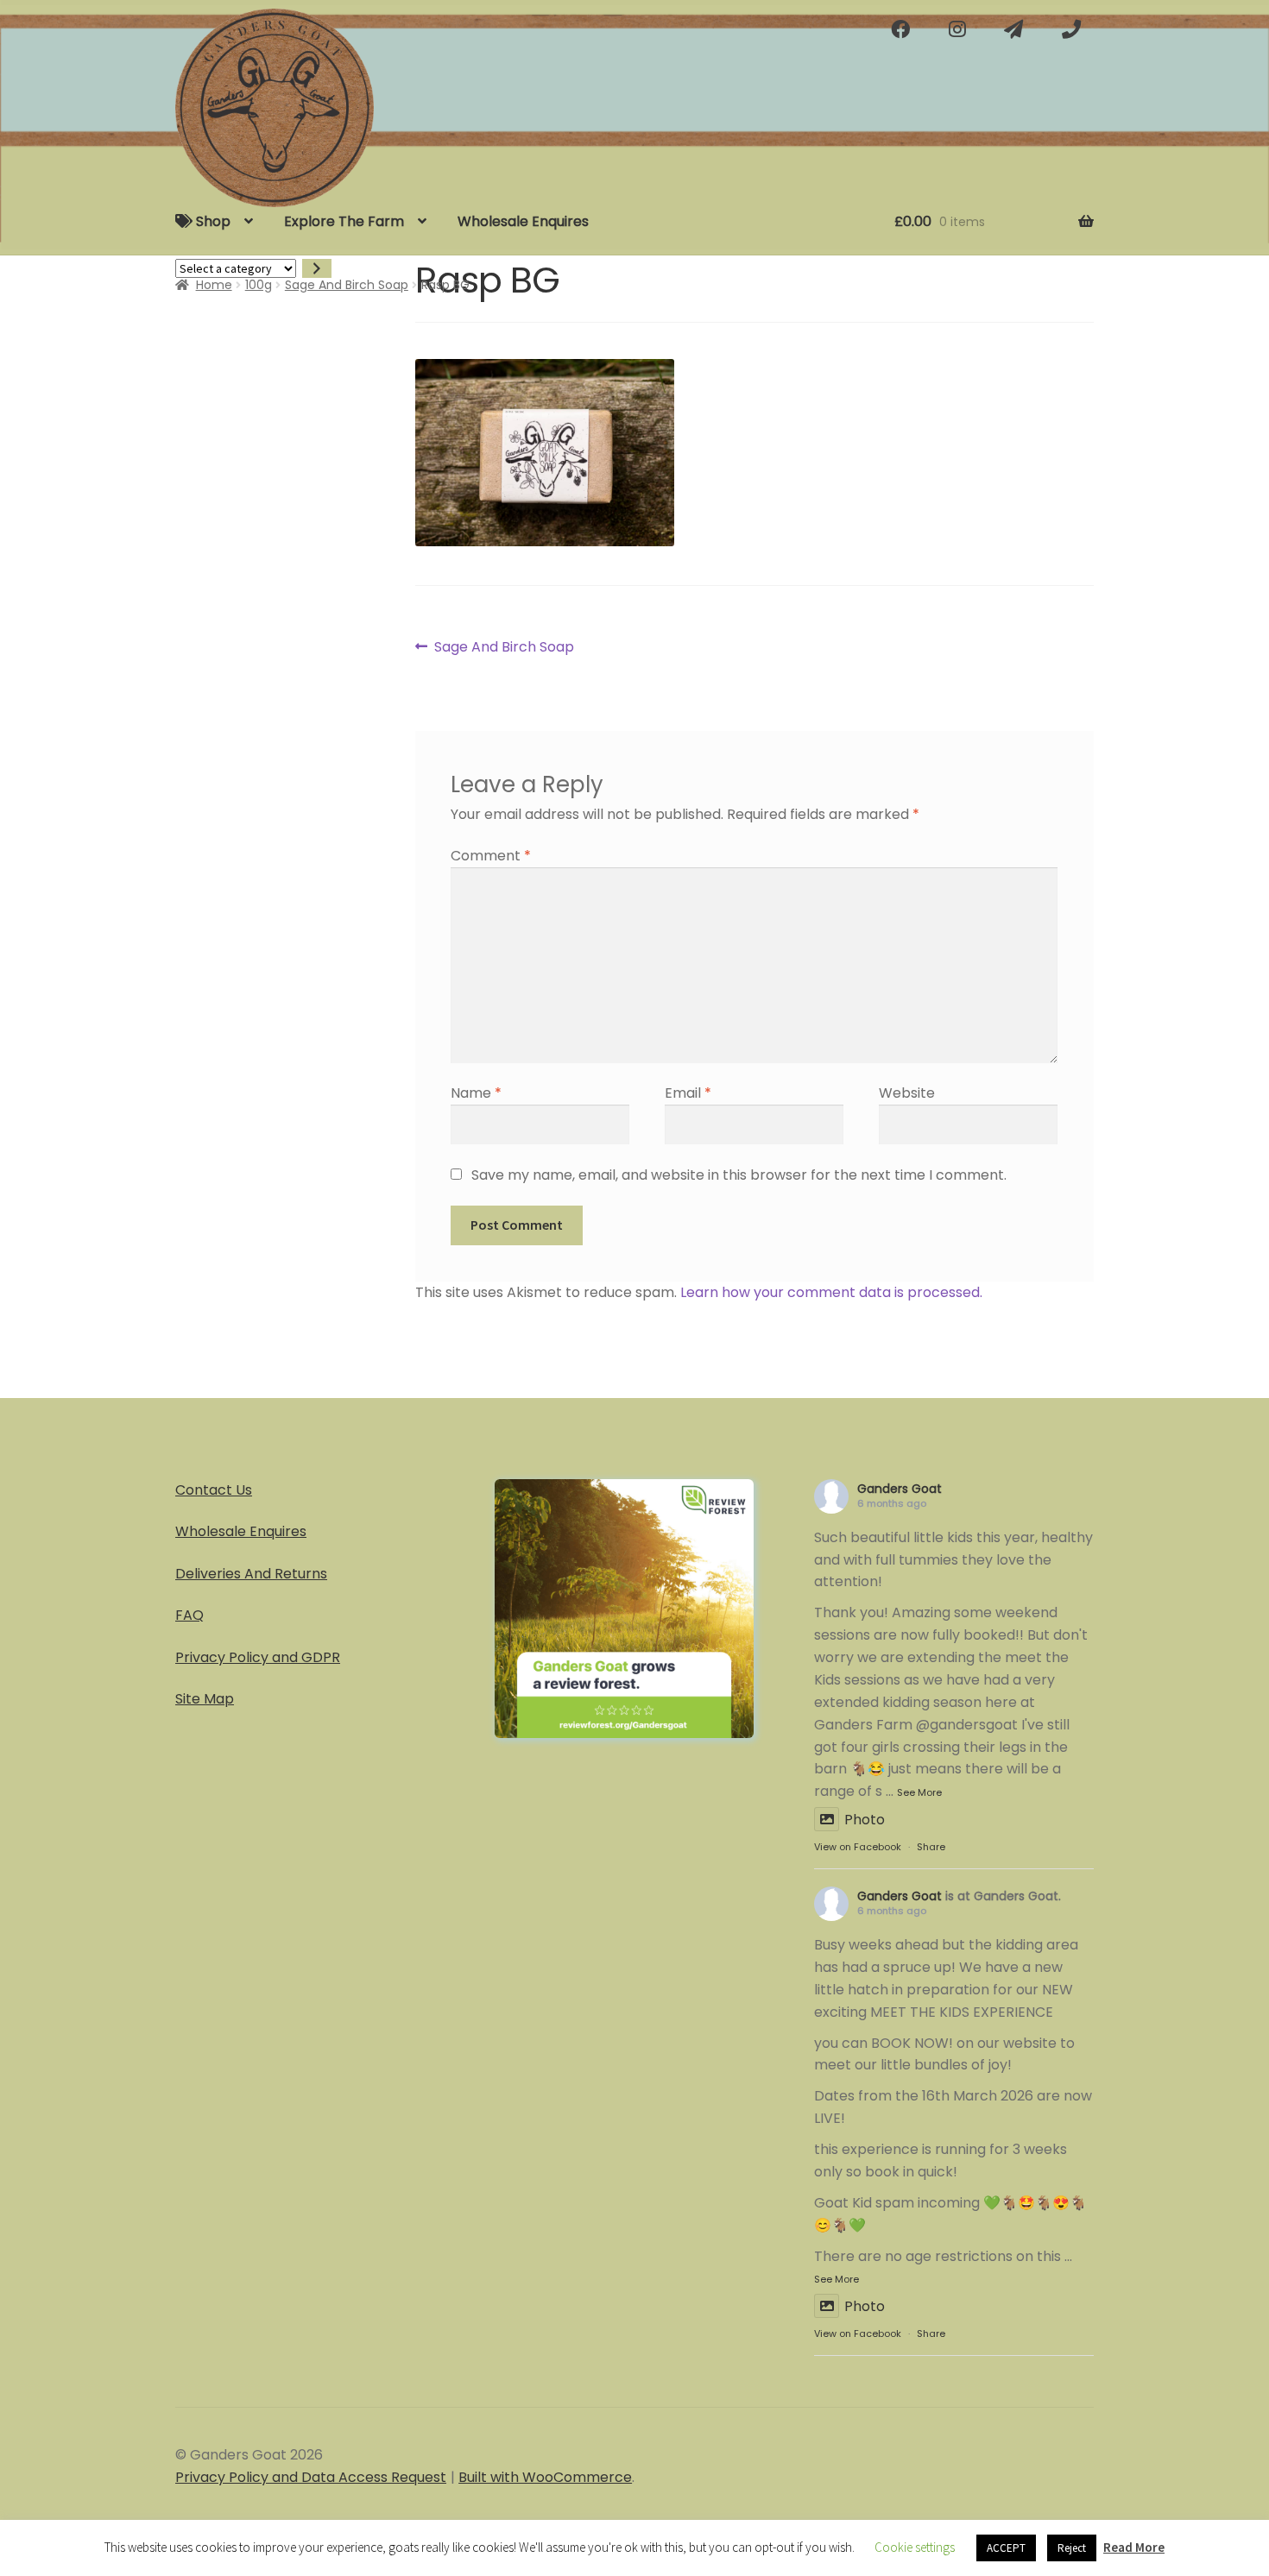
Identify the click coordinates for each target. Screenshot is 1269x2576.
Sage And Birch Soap (347, 285)
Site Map (205, 1699)
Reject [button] (1072, 2548)
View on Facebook (858, 1847)
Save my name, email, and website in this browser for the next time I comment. (739, 1175)
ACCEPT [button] (1006, 2548)
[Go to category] (317, 269)
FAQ (189, 1615)
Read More (1134, 2547)
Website (907, 1093)
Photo (865, 1820)
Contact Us (214, 1490)
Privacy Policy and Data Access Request (311, 2477)
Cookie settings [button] (915, 2547)
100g (259, 285)
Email (688, 1093)
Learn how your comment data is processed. (831, 1292)
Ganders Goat (900, 1489)
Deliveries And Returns (251, 1574)
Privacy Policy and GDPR (258, 1657)
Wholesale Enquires (523, 221)
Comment (491, 856)
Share (931, 1847)
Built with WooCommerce (545, 2477)
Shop (211, 221)
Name (476, 1093)
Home (214, 285)
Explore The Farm (344, 221)
